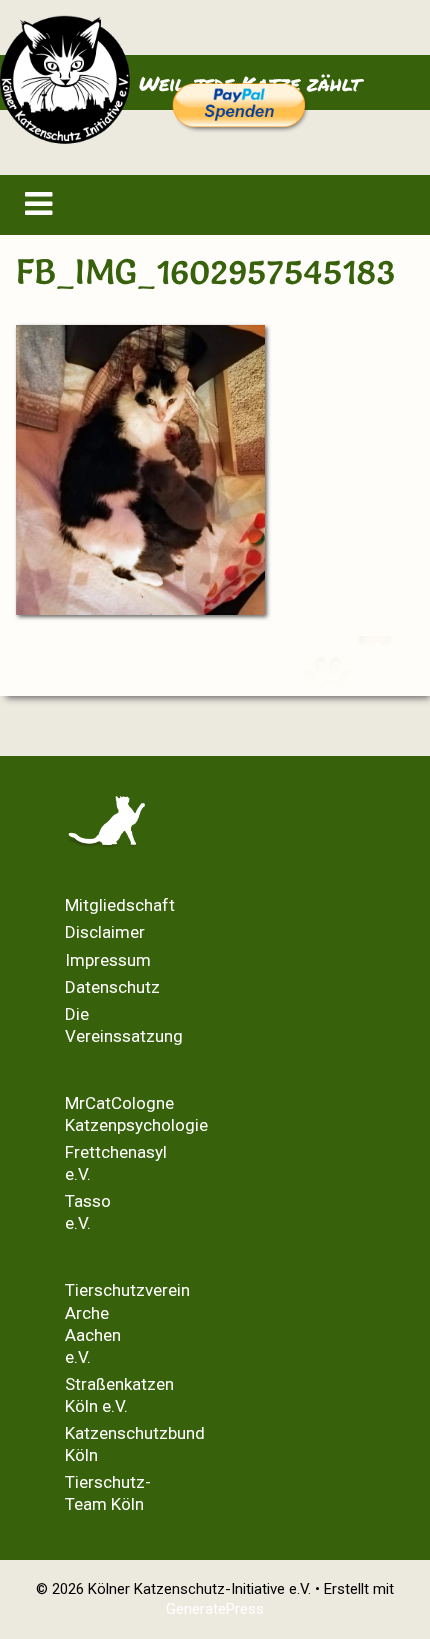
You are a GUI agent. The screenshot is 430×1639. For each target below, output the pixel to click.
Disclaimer (105, 932)
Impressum (108, 960)
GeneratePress (215, 1609)
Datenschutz (112, 987)
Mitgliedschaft (120, 905)
